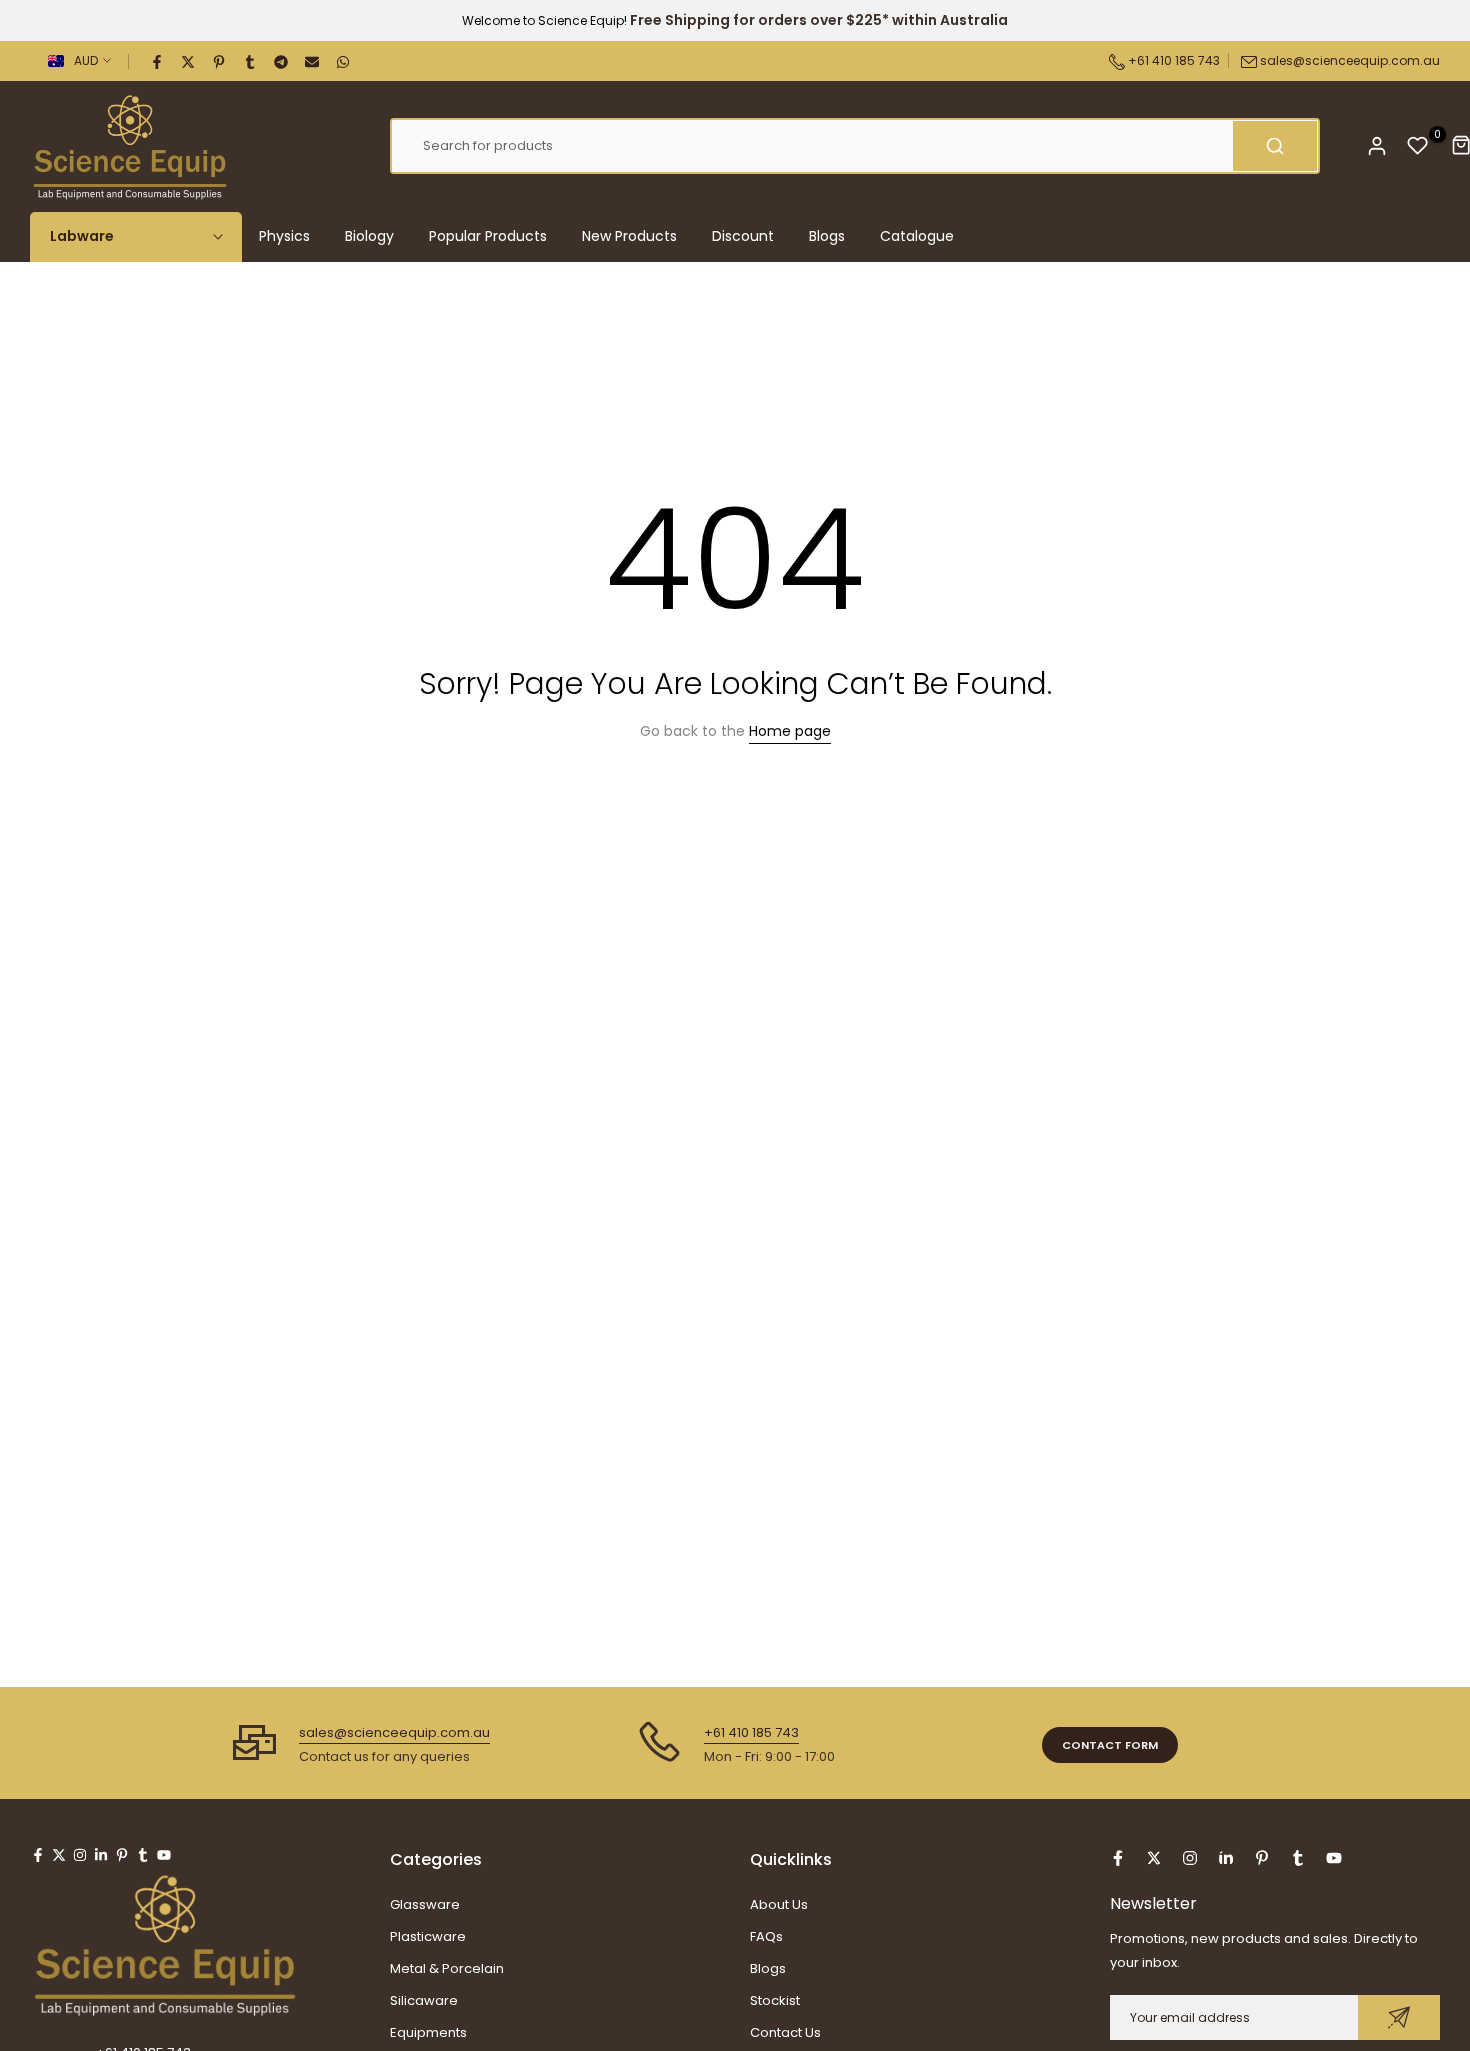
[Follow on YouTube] (164, 1855)
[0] (1418, 146)
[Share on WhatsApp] (344, 61)
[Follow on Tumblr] (143, 1855)
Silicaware (424, 2000)
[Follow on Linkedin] (101, 1855)
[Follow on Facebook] (38, 1855)
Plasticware (428, 1936)
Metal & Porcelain (447, 1968)
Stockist (775, 2000)
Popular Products (488, 236)
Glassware (425, 1904)
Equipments (428, 2032)
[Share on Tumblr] (251, 61)
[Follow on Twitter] (59, 1855)
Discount (743, 236)
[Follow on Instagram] (80, 1855)
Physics (284, 236)
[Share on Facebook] (158, 61)
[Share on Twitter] (189, 61)
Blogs (827, 236)
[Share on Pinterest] (220, 61)
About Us (779, 1904)
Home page (790, 731)
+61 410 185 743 (1172, 60)
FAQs (766, 1936)
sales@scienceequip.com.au (1350, 60)
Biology (369, 236)
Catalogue (917, 236)
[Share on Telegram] (282, 61)
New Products (629, 236)
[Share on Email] (313, 61)
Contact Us (785, 2032)
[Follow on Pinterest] (122, 1855)
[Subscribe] (1399, 2017)
